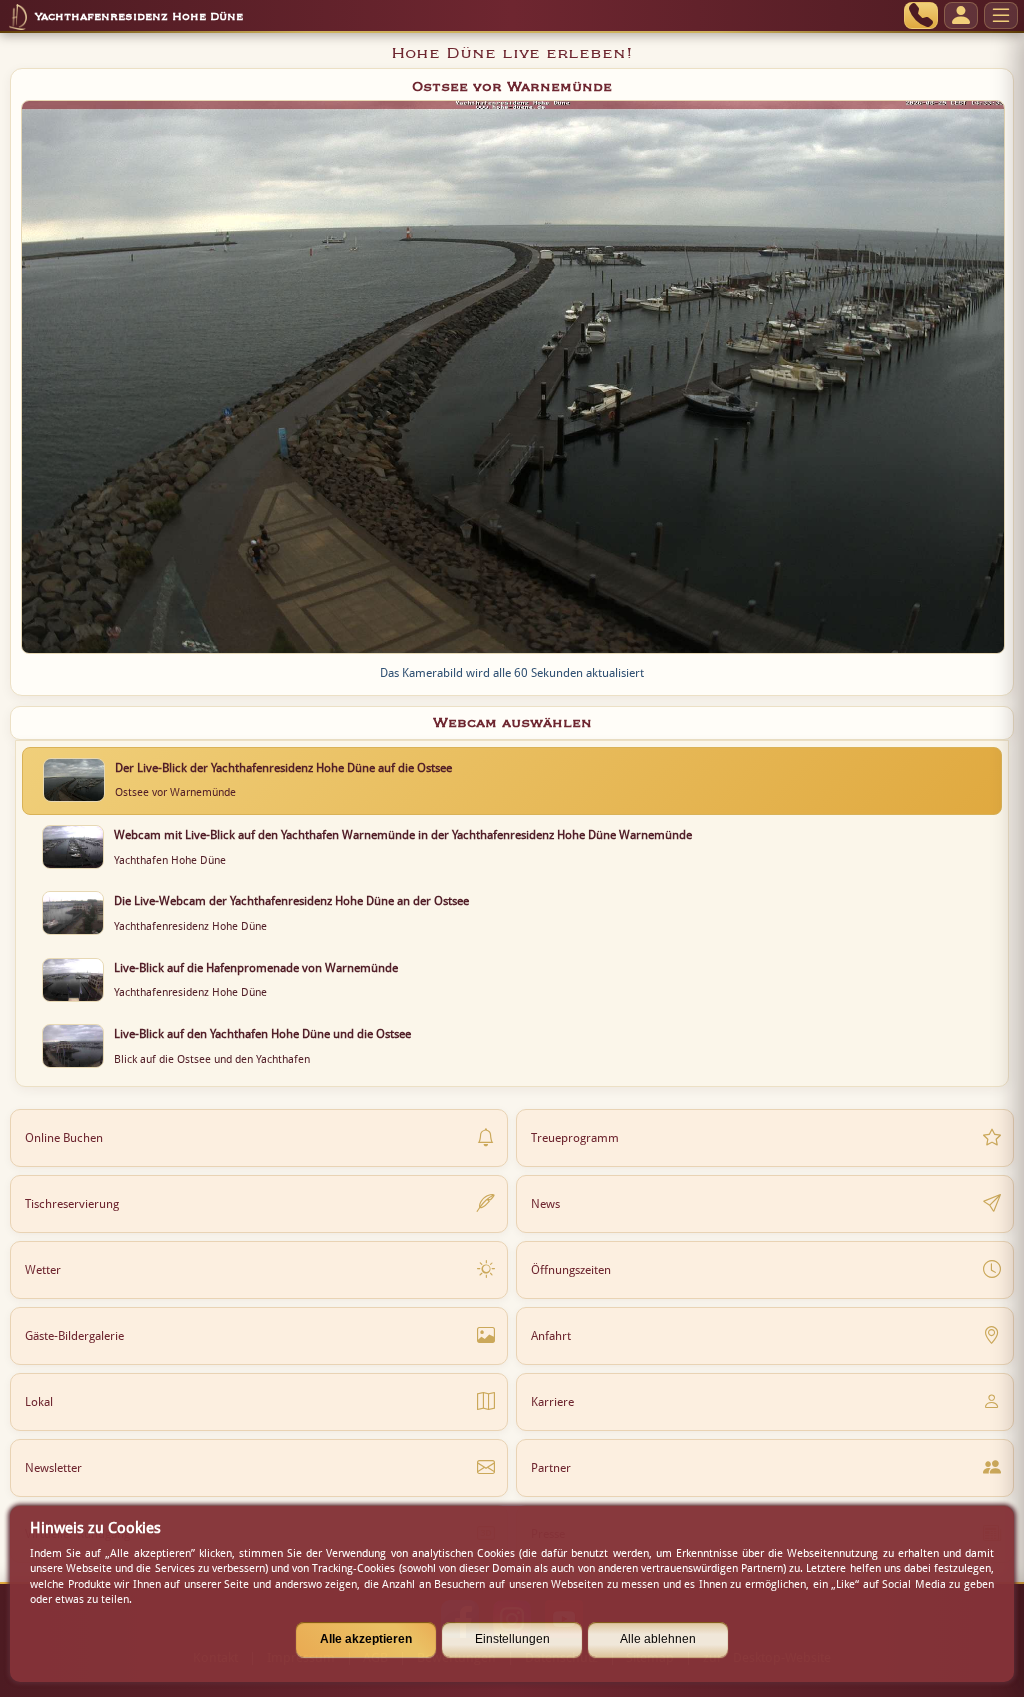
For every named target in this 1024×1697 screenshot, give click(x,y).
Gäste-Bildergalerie (74, 1336)
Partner (551, 1468)
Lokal (39, 1402)
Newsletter (53, 1468)
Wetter (43, 1270)
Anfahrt (551, 1336)
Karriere (552, 1402)
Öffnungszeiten (571, 1270)
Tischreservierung (72, 1204)
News (545, 1204)
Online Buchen (64, 1138)
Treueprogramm (575, 1138)
